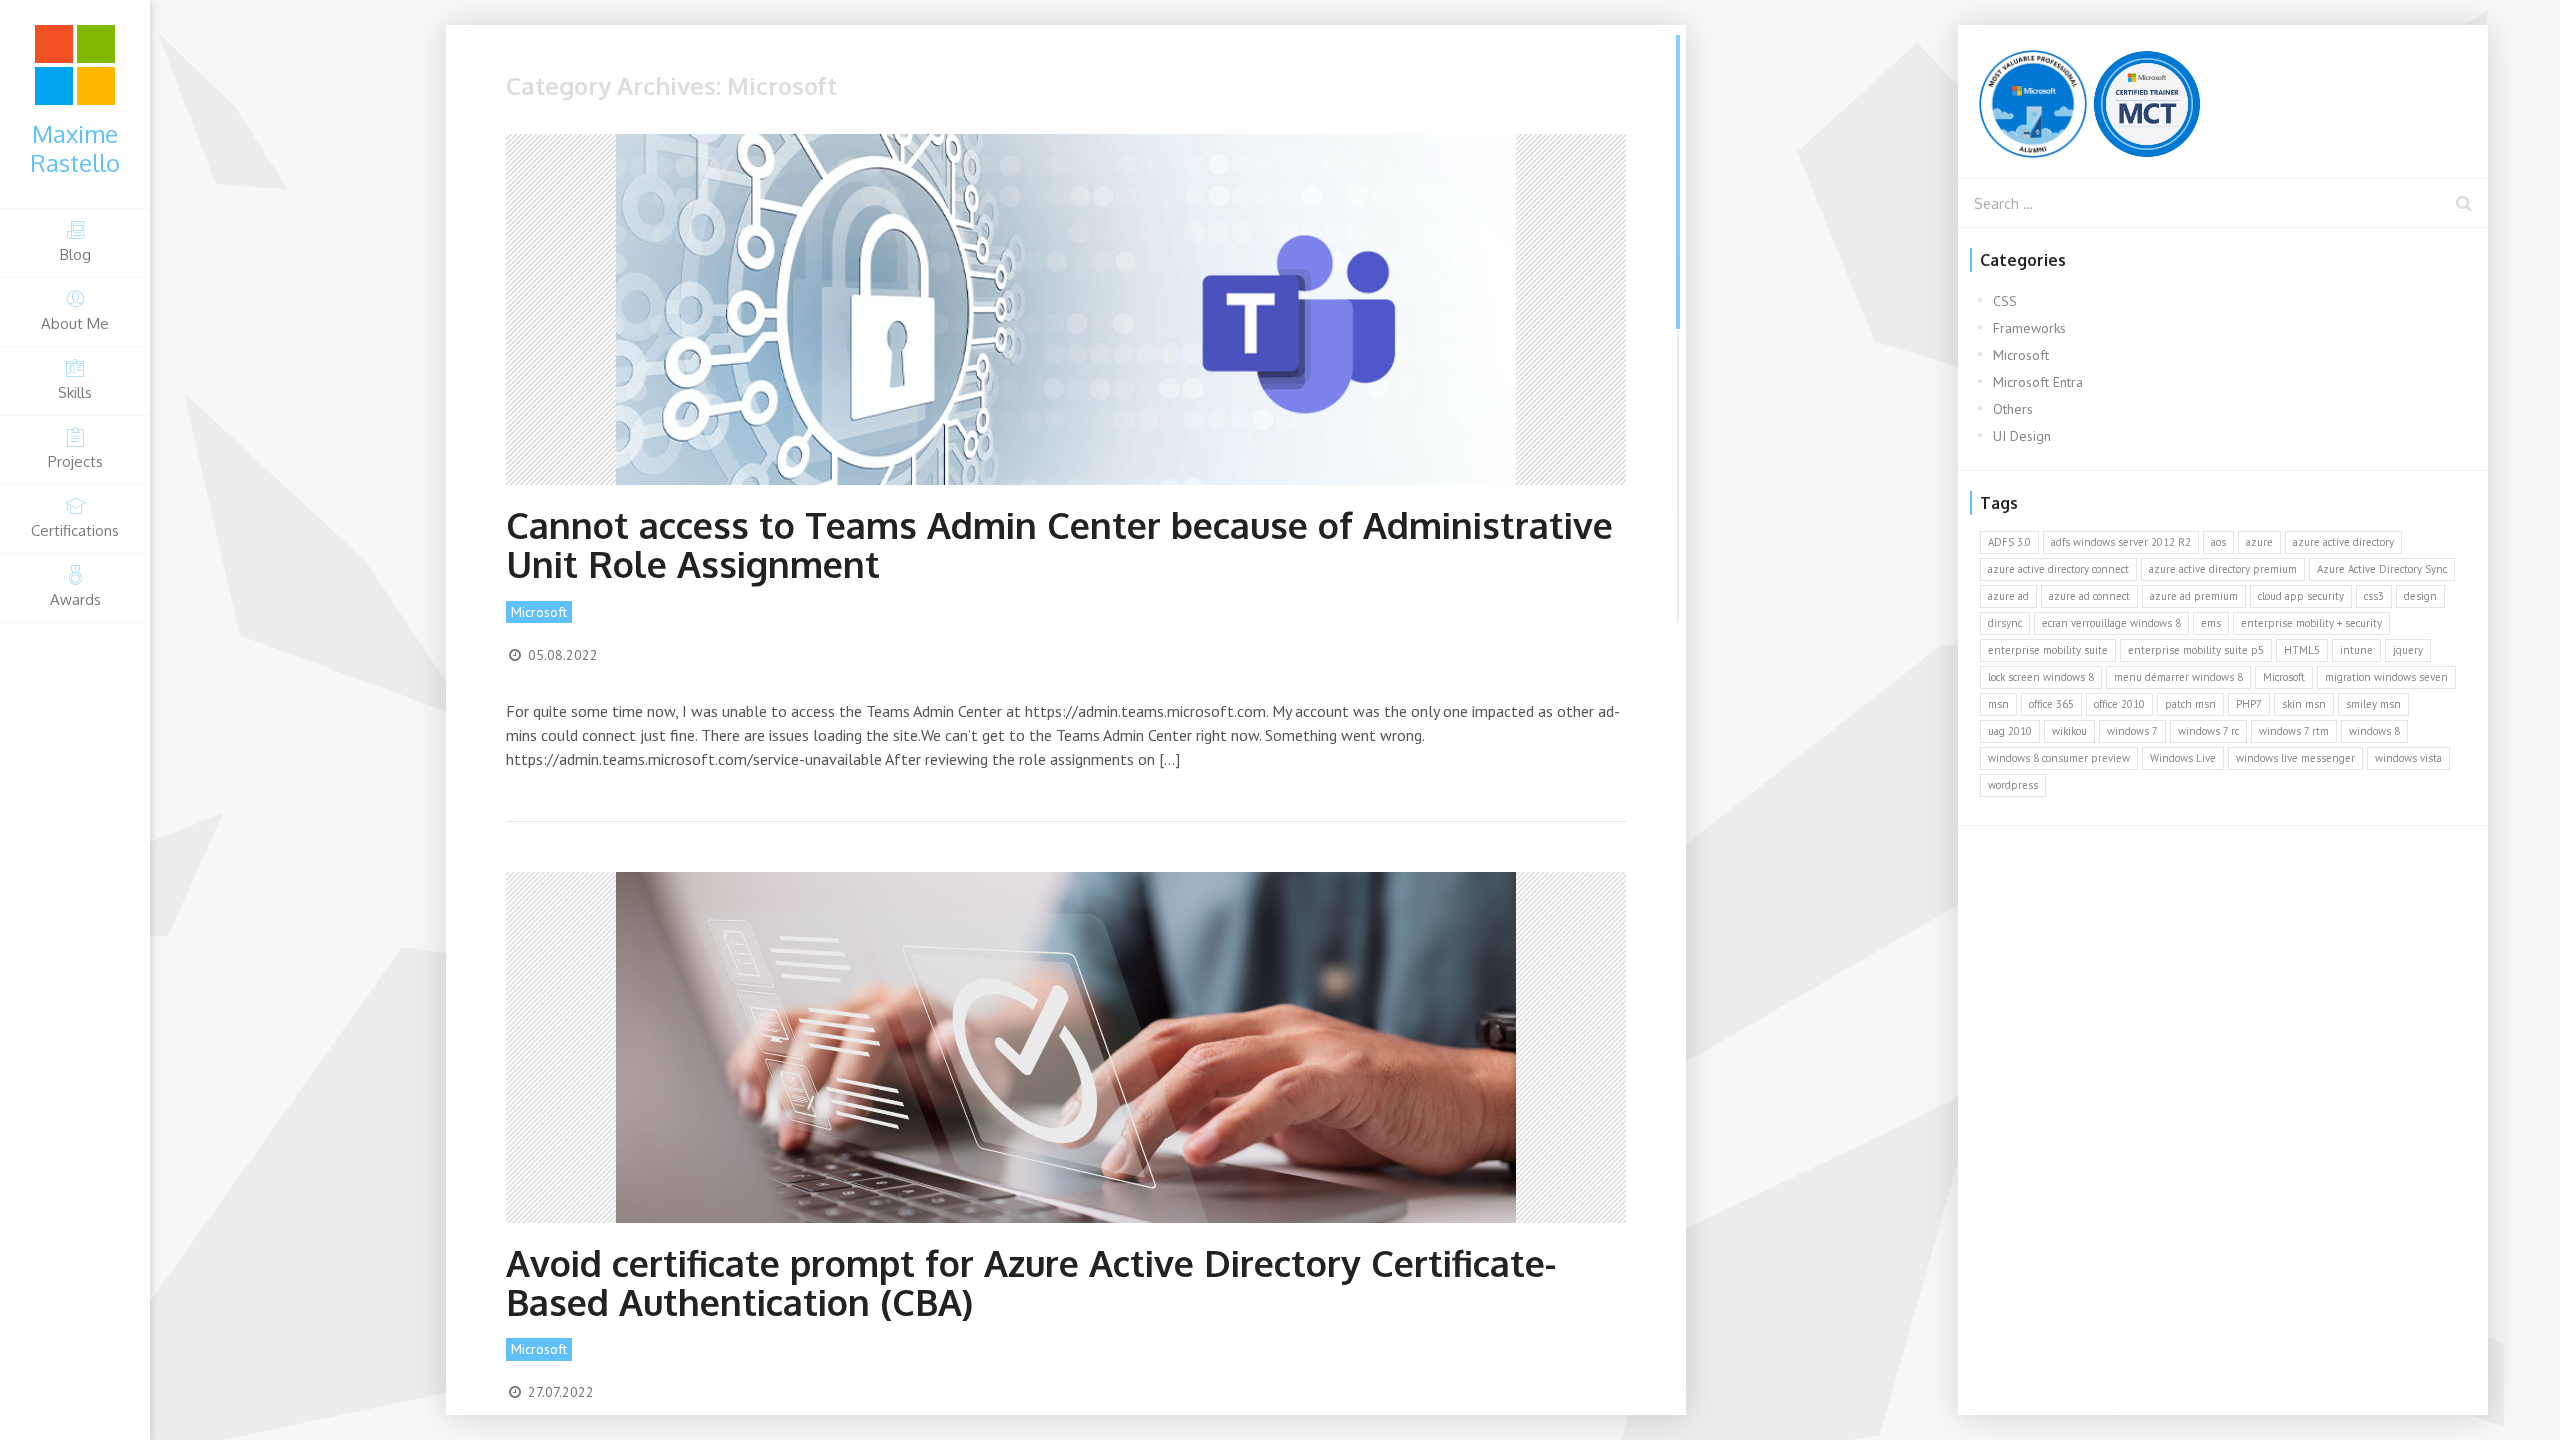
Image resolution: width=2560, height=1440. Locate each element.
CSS (2005, 301)
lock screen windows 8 (2041, 677)
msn (1998, 704)
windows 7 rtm (2294, 731)
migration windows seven (2386, 677)
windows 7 (2132, 731)
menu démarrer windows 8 (2178, 677)
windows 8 (2374, 731)
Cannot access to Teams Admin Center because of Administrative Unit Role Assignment (1059, 544)
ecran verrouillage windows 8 (2111, 623)
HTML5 (2302, 650)
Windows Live (2183, 758)
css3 (2374, 596)
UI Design (2022, 436)
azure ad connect (2089, 596)
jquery (2408, 650)
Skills (75, 392)
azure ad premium (2194, 596)
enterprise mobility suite (2048, 650)
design (2420, 596)
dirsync (2005, 623)
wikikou (2069, 731)
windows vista (2408, 758)
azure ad (2008, 596)
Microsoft (539, 612)
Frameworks (2029, 328)
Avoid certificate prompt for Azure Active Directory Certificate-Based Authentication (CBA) (1031, 1282)
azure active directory (2343, 542)
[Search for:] (2223, 203)
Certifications (75, 530)
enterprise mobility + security (2311, 623)
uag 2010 (2010, 731)
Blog (75, 254)
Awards (75, 599)
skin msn (2304, 704)
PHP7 (2249, 704)
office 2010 (2119, 704)
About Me (75, 323)
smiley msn (2373, 704)
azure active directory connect (2058, 569)
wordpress (2013, 785)
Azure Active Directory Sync (2382, 569)
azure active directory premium (2223, 569)
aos (2218, 542)
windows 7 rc (2208, 731)
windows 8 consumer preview (2059, 758)
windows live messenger (2295, 758)
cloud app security (2301, 596)
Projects (75, 461)
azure (2259, 542)
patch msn (2190, 704)
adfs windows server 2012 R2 (2121, 542)
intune (2356, 650)
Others (2013, 409)
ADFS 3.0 (2009, 542)
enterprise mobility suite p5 (2196, 650)
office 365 (2051, 704)
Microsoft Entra (2038, 382)
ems (2211, 623)
